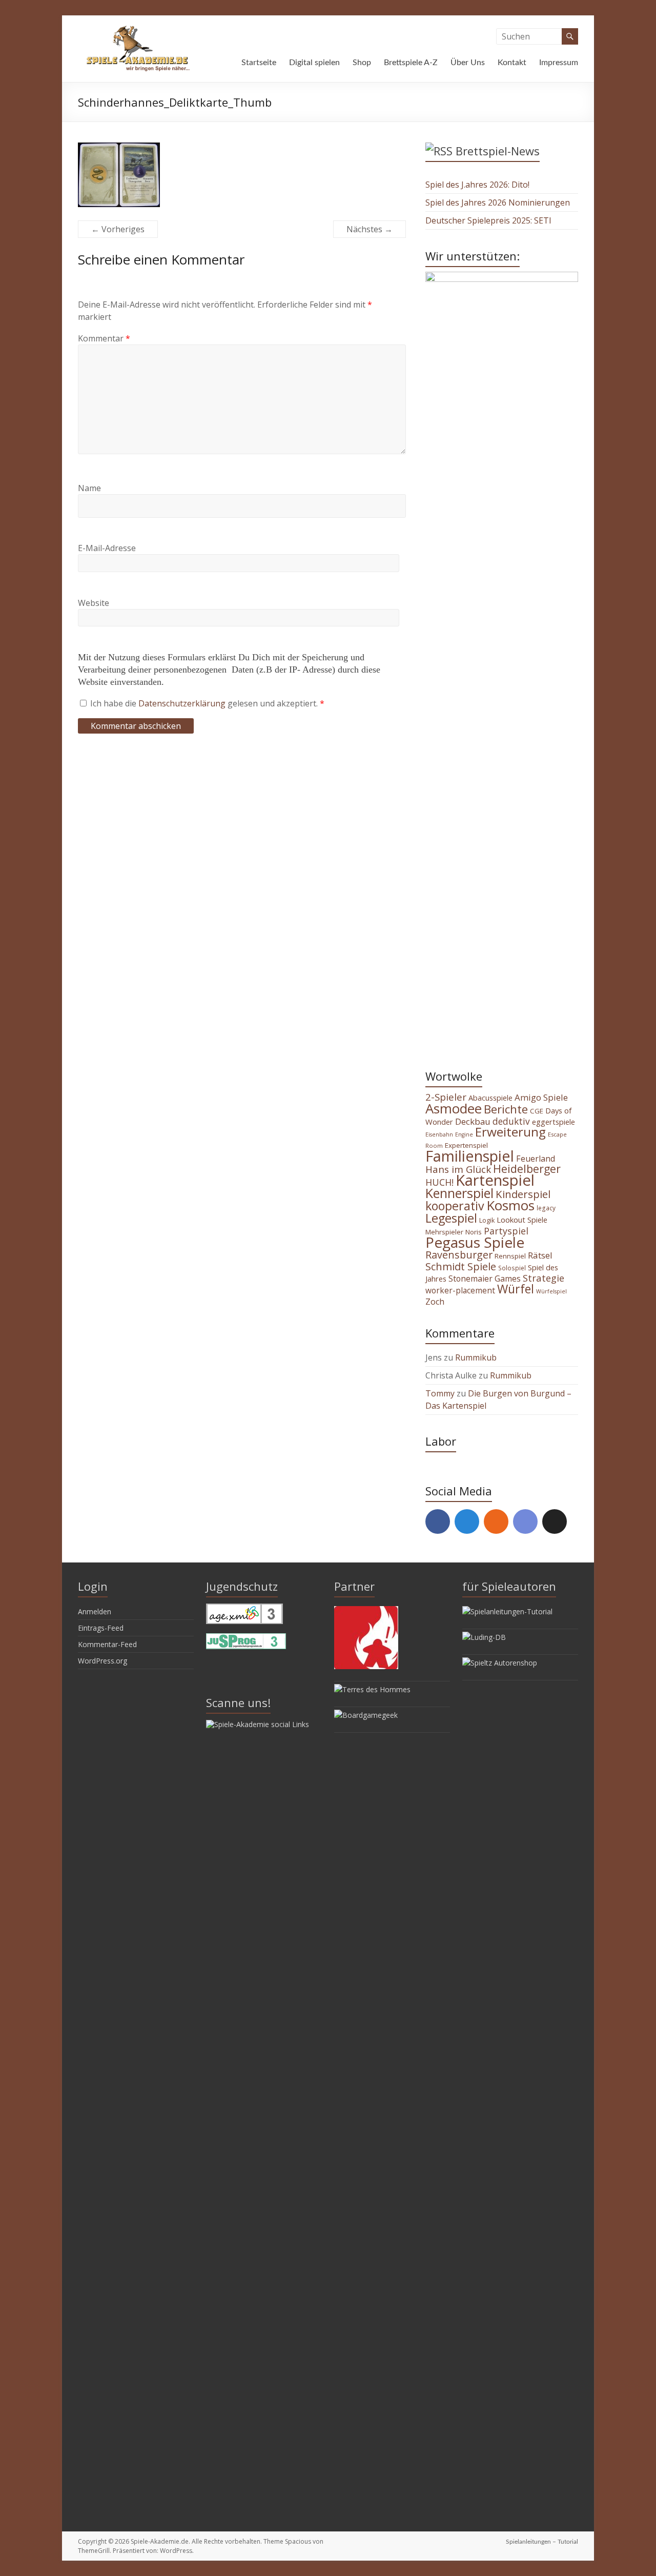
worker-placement (460, 1290)
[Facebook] (438, 1522)
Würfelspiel (551, 1291)
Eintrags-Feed (101, 1628)
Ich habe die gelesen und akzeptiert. (207, 703)
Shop (362, 63)
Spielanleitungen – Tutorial (542, 2542)
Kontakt (512, 63)
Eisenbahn (439, 1134)
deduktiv (511, 1121)
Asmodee (454, 1108)
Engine (464, 1134)
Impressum (559, 63)
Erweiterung (510, 1132)
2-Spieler (446, 1097)
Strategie (544, 1278)
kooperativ (455, 1206)
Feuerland (536, 1159)
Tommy (440, 1393)
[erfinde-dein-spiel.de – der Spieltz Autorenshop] (500, 1663)
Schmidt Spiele (461, 1266)
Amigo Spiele (541, 1097)
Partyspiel (506, 1231)
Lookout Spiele (522, 1220)
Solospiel (512, 1268)
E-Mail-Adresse (107, 548)
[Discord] (525, 1522)
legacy (546, 1208)
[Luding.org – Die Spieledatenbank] (484, 1637)
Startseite (259, 63)
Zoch (435, 1302)
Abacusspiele (490, 1098)
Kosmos (510, 1205)
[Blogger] (496, 1522)
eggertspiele (553, 1122)
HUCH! (439, 1182)
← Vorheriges (118, 229)
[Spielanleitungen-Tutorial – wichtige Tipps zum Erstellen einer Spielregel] (507, 1611)
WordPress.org (102, 1661)
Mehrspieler (444, 1232)
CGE (537, 1111)
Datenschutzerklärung (183, 703)
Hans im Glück (458, 1169)
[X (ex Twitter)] (555, 1522)
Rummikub (476, 1357)
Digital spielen (314, 63)
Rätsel (540, 1255)
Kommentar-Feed (107, 1644)
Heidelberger (527, 1169)
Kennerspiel (459, 1193)
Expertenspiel (466, 1145)
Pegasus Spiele (475, 1242)
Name (89, 488)
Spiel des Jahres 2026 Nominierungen (498, 202)
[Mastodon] (467, 1522)
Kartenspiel (495, 1180)
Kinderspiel (523, 1194)
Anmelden (95, 1611)
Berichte (506, 1109)
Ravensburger (459, 1255)
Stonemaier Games (485, 1279)
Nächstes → (370, 229)
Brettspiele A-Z (411, 63)
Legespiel (451, 1218)
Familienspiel (470, 1156)
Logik (487, 1220)
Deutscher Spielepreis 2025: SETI (488, 220)
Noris (474, 1232)
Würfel (516, 1289)
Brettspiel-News (498, 151)
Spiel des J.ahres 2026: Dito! (477, 185)
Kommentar (104, 338)
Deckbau (473, 1121)
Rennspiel (510, 1256)
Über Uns (468, 63)
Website (94, 603)
